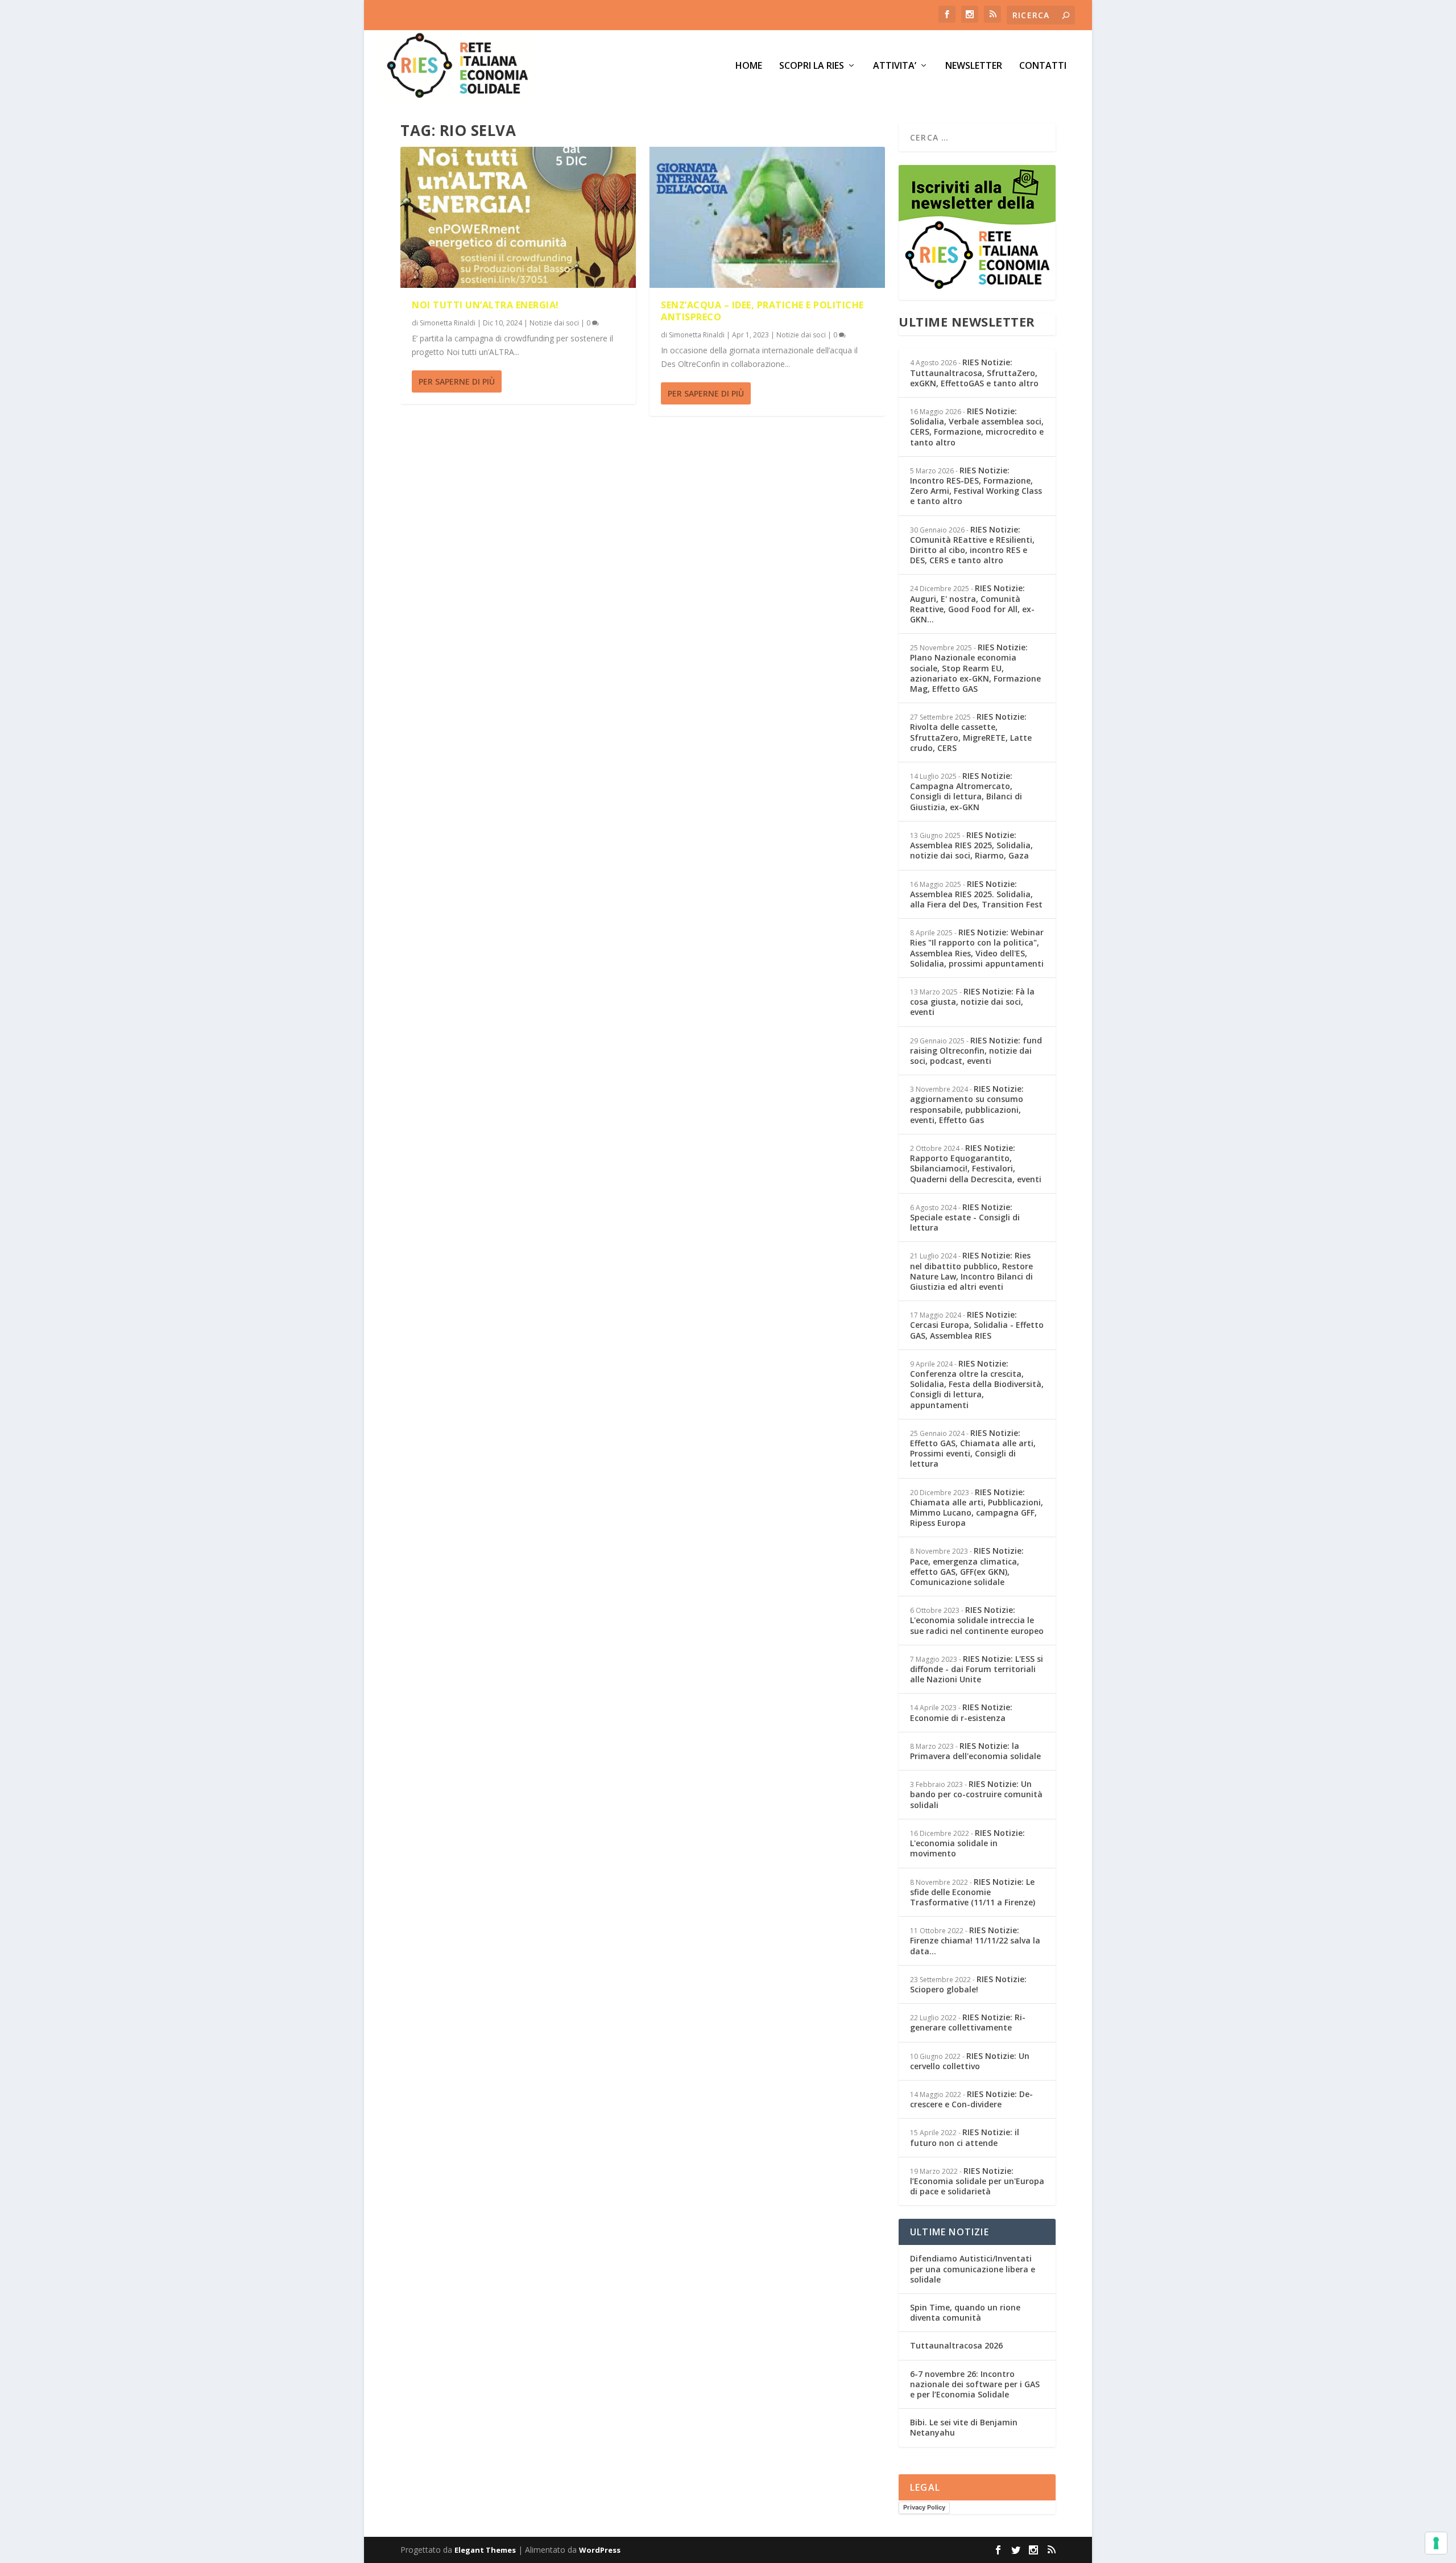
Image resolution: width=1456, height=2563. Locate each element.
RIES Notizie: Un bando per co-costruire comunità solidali (976, 1794)
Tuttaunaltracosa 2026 (956, 2345)
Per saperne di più (457, 381)
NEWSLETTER (974, 66)
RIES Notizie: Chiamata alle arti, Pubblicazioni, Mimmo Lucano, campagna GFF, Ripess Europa (977, 1508)
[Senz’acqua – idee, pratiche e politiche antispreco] (767, 217)
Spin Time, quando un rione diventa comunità (965, 2312)
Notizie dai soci (554, 323)
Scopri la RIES (812, 66)
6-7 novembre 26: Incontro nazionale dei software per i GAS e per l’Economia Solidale (975, 2384)
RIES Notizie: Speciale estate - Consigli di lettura (965, 1217)
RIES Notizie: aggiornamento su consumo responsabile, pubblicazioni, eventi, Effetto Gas (967, 1104)
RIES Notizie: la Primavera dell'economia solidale (975, 1751)
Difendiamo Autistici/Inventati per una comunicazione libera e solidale (973, 2269)
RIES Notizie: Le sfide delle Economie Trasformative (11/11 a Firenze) (973, 1892)
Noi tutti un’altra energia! (485, 305)
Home (749, 66)
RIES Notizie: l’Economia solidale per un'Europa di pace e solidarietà (977, 2181)
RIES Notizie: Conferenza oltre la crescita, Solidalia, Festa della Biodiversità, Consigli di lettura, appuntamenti (977, 1384)
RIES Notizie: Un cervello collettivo (970, 2061)
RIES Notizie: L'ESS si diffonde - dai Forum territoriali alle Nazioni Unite (977, 1669)
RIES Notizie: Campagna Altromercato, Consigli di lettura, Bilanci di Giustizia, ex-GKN (966, 791)
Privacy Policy (924, 2507)
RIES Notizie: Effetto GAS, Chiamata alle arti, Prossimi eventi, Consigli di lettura (973, 1448)
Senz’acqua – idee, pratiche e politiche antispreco (762, 311)
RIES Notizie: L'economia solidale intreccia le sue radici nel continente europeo (977, 1620)
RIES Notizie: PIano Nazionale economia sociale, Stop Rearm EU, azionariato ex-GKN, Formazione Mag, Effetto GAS (975, 668)
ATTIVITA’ (895, 66)
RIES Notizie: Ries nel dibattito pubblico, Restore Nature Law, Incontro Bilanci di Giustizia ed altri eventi (971, 1271)
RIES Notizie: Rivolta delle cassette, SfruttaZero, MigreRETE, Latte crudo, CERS (971, 732)
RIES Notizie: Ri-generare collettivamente (968, 2022)
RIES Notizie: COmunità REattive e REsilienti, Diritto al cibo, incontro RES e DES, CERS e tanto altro (972, 545)
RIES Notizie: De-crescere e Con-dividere (971, 2099)
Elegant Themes (485, 2550)
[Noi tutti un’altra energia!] (518, 217)
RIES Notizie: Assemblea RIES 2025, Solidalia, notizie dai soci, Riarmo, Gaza (971, 845)
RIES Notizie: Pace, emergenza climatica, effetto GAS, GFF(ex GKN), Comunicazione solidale (967, 1566)
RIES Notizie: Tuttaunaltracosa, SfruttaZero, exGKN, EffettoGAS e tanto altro (974, 372)
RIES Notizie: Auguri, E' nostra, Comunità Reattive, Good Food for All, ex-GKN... (972, 604)
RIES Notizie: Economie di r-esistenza (961, 1712)
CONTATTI (1043, 66)
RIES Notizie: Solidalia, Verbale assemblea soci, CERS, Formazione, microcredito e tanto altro (977, 427)
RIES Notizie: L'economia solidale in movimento (967, 1843)
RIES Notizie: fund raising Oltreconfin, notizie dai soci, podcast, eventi (976, 1051)
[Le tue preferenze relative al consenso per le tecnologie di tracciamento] (1436, 2543)
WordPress (600, 2550)
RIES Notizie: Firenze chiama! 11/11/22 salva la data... (975, 1940)
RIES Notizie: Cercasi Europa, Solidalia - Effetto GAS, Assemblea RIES (977, 1325)
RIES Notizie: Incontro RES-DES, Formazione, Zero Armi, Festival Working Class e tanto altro (976, 486)
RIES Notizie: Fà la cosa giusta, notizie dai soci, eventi (972, 1002)
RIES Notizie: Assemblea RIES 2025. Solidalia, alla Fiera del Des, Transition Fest (976, 894)
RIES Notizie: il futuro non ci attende (965, 2137)
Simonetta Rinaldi (448, 323)
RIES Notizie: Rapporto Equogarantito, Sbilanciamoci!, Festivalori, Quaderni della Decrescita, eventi (976, 1163)
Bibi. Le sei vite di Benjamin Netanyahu (964, 2427)
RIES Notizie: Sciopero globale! (968, 1984)
